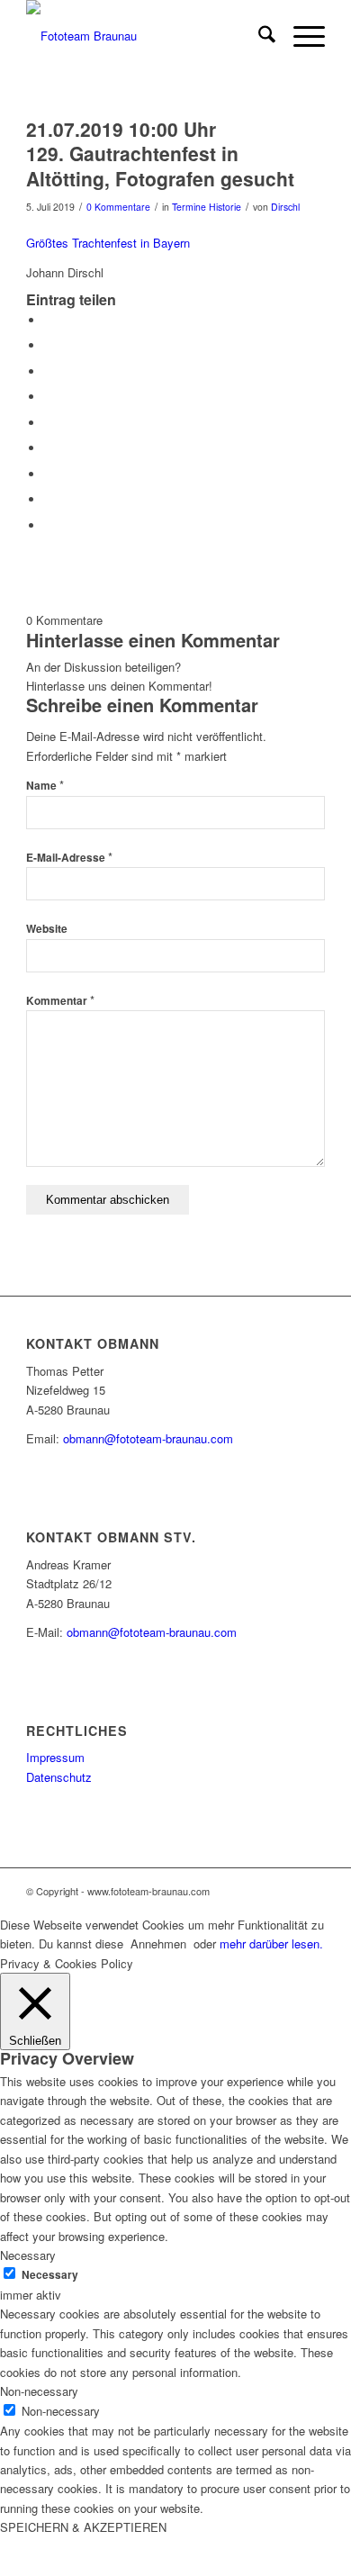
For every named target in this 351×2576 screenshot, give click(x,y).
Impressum (55, 1757)
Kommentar (60, 1001)
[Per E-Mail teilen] (49, 525)
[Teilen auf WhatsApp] (49, 371)
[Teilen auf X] (49, 345)
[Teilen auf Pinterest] (49, 397)
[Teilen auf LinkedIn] (49, 423)
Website (47, 929)
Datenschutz (59, 1777)
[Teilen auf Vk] (49, 474)
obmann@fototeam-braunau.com (148, 1438)
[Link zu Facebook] (284, 1891)
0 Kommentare (118, 207)
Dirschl (285, 207)
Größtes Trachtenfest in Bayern (108, 243)
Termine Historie (207, 207)
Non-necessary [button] (39, 2391)
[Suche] (258, 36)
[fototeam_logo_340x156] (145, 36)
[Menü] (300, 36)
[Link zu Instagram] (311, 1891)
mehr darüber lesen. (271, 1943)
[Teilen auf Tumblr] (49, 448)
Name (45, 786)
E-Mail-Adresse (69, 858)
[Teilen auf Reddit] (49, 499)
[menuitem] (258, 36)
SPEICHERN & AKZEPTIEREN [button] (83, 2527)
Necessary (50, 2275)
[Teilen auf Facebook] (49, 320)
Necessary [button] (28, 2255)
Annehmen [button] (158, 1943)
